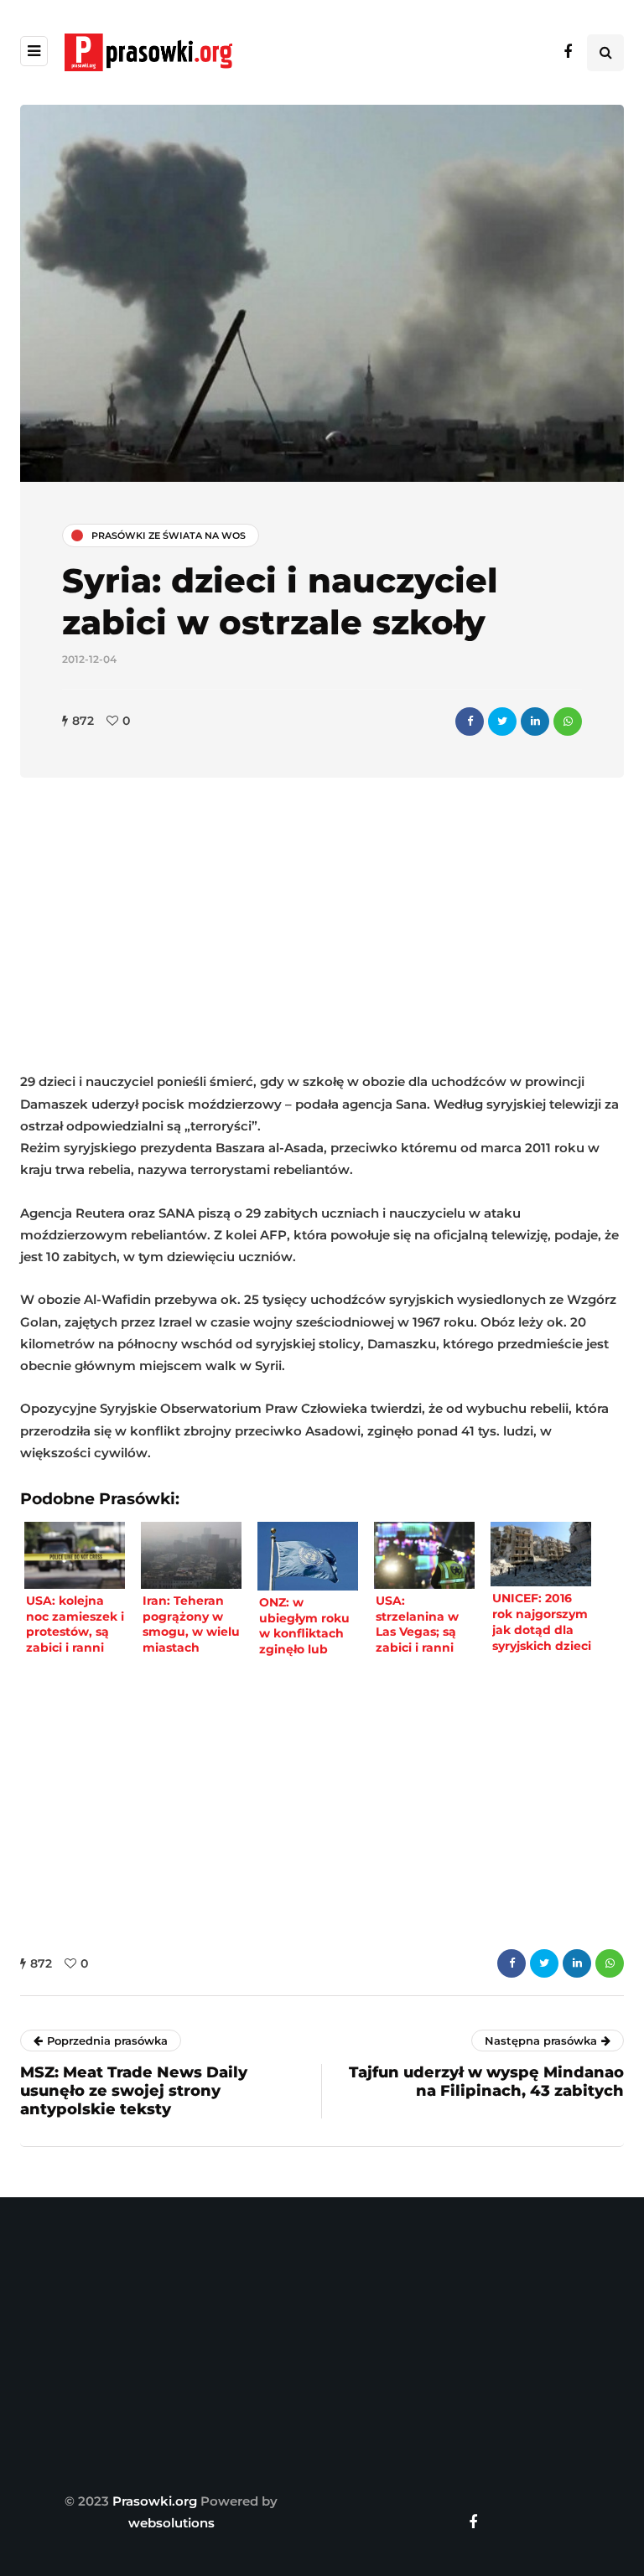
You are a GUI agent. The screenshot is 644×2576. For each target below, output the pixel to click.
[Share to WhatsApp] (568, 722)
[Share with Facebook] (470, 722)
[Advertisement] (322, 928)
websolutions (171, 2523)
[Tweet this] (502, 722)
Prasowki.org (155, 2501)
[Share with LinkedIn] (535, 722)
